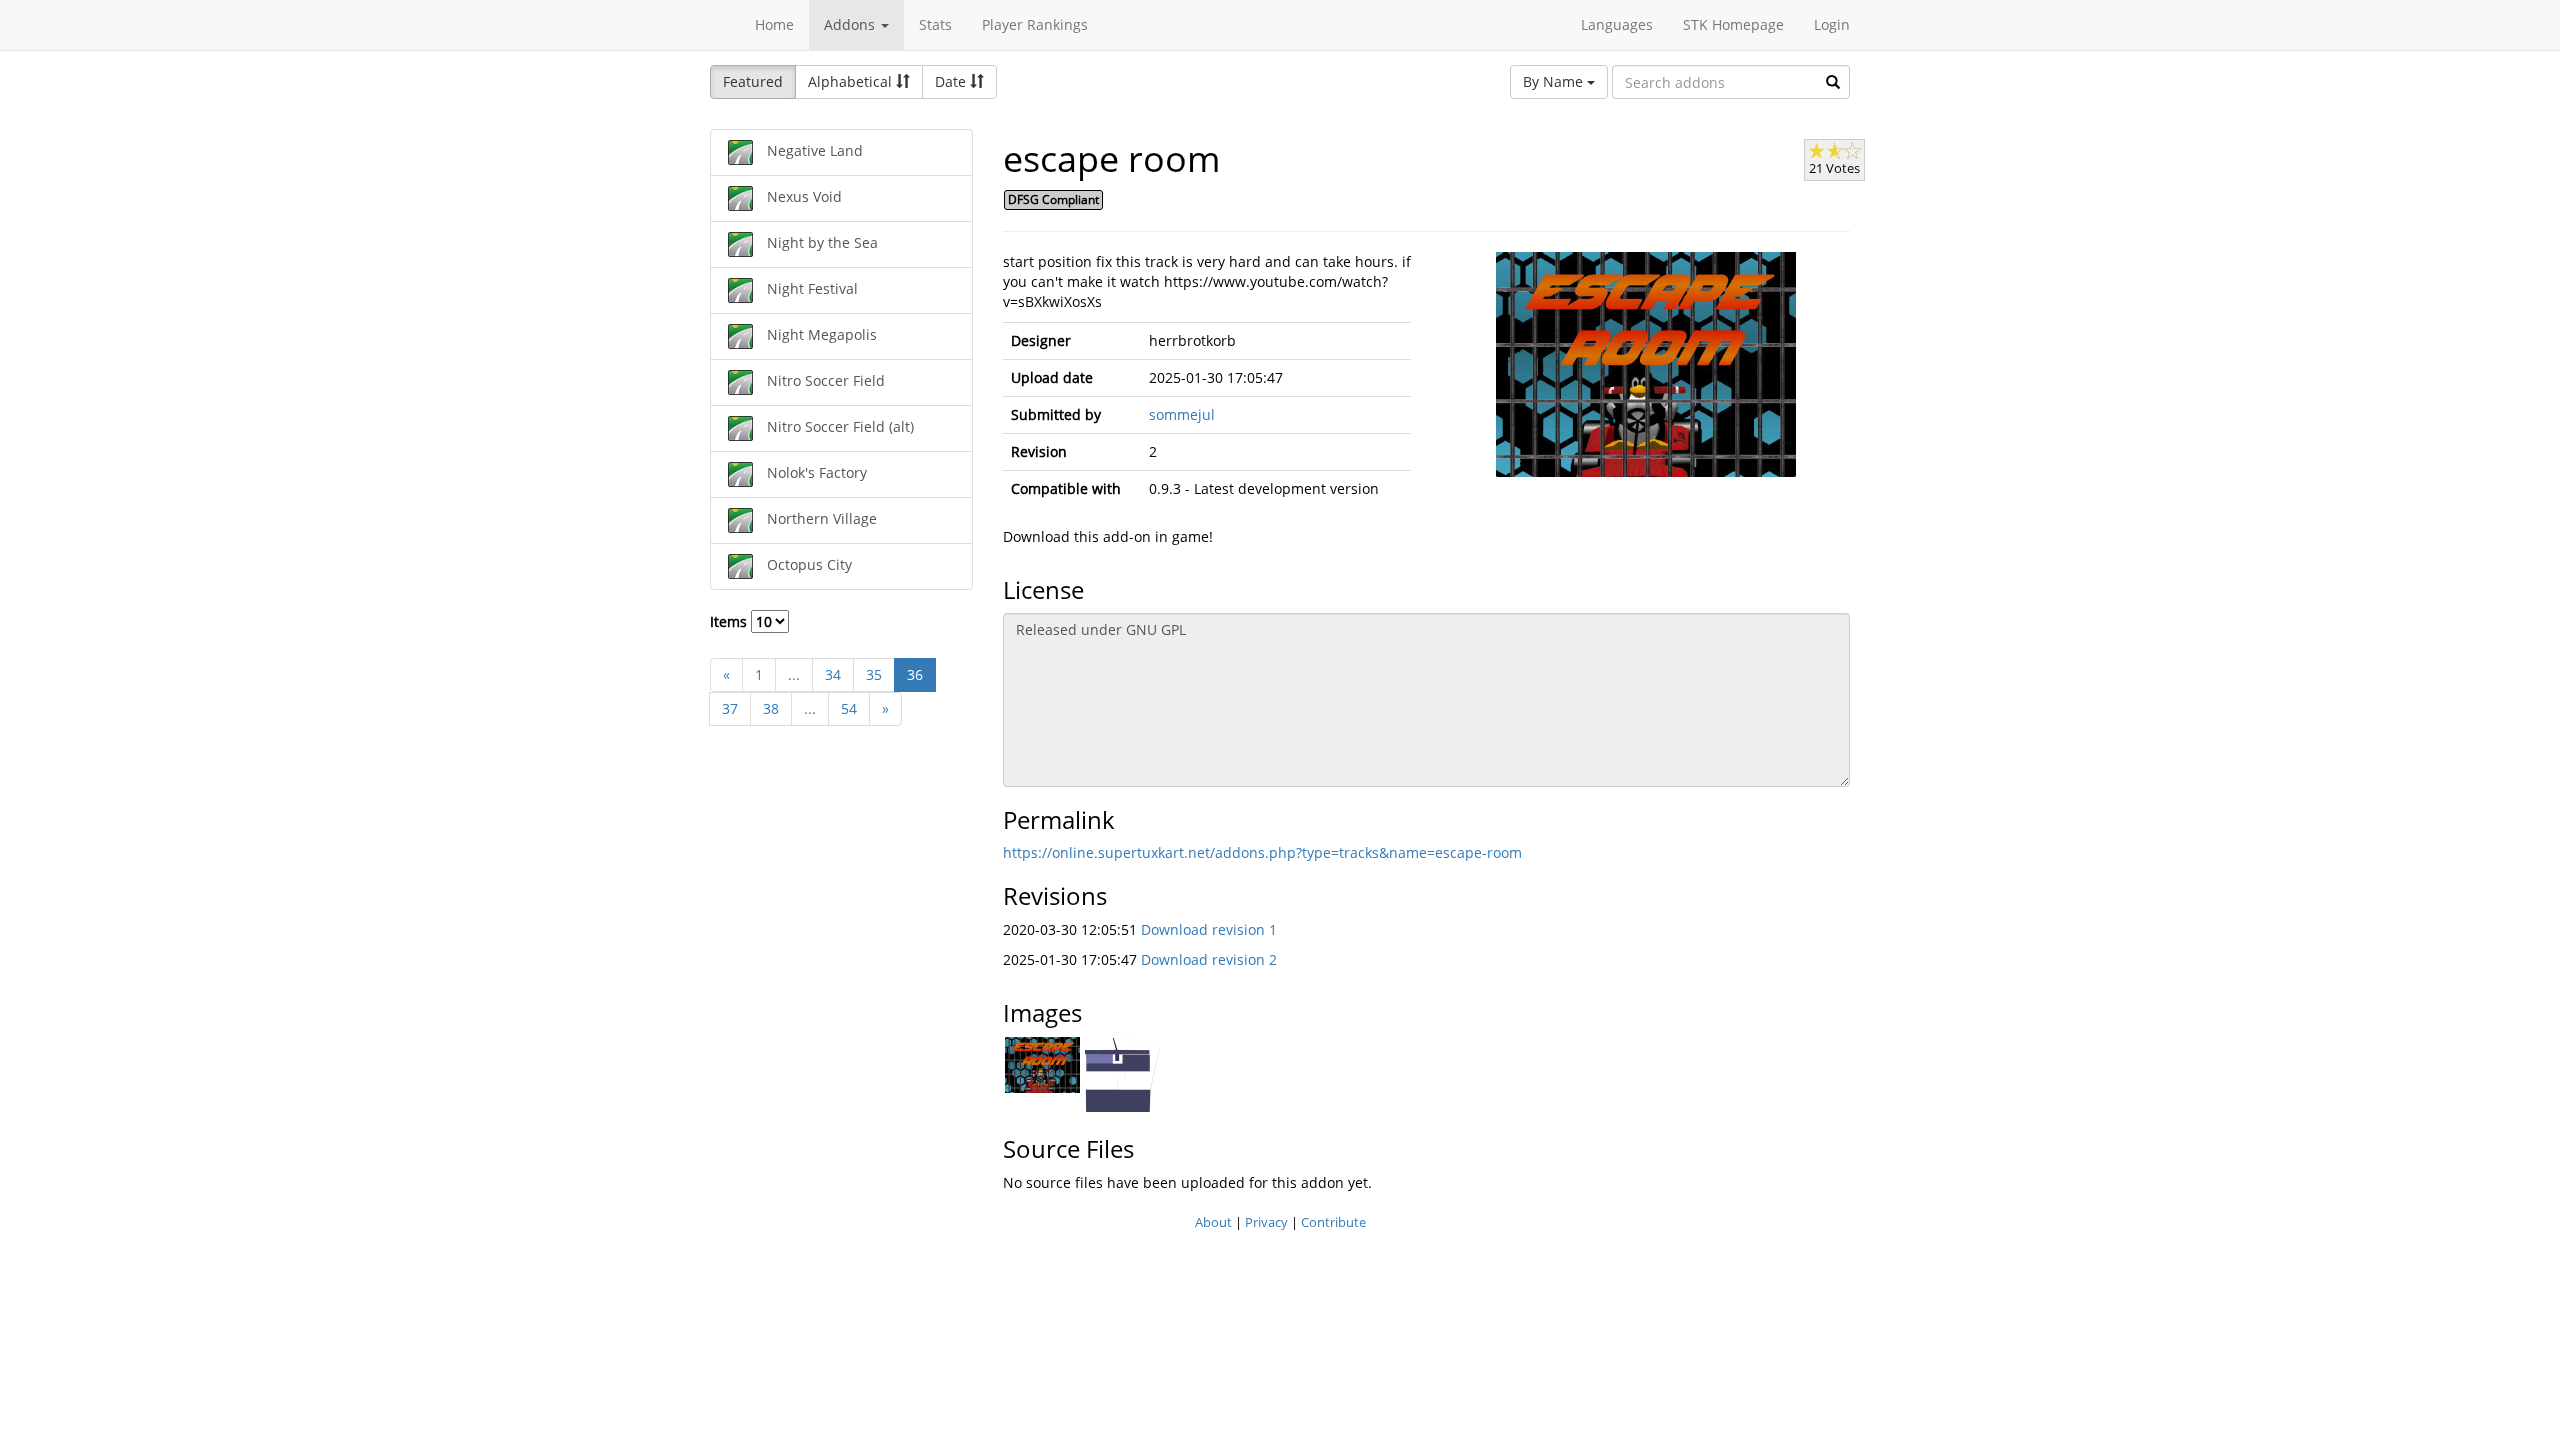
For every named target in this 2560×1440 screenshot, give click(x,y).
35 (874, 674)
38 (771, 708)
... (794, 674)
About (1213, 1222)
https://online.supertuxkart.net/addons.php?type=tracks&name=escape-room (1262, 852)
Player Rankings (1035, 24)
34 (833, 674)
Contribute (1333, 1222)
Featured (753, 81)
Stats (935, 24)
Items (730, 621)
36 (915, 674)
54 (849, 708)
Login (1832, 24)
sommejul (1182, 414)
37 (730, 708)
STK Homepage (1733, 24)
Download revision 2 (1209, 959)
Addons (851, 24)
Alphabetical (852, 81)
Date (952, 81)
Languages (1617, 24)
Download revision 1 (1209, 929)
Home (774, 24)
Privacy (1266, 1222)
